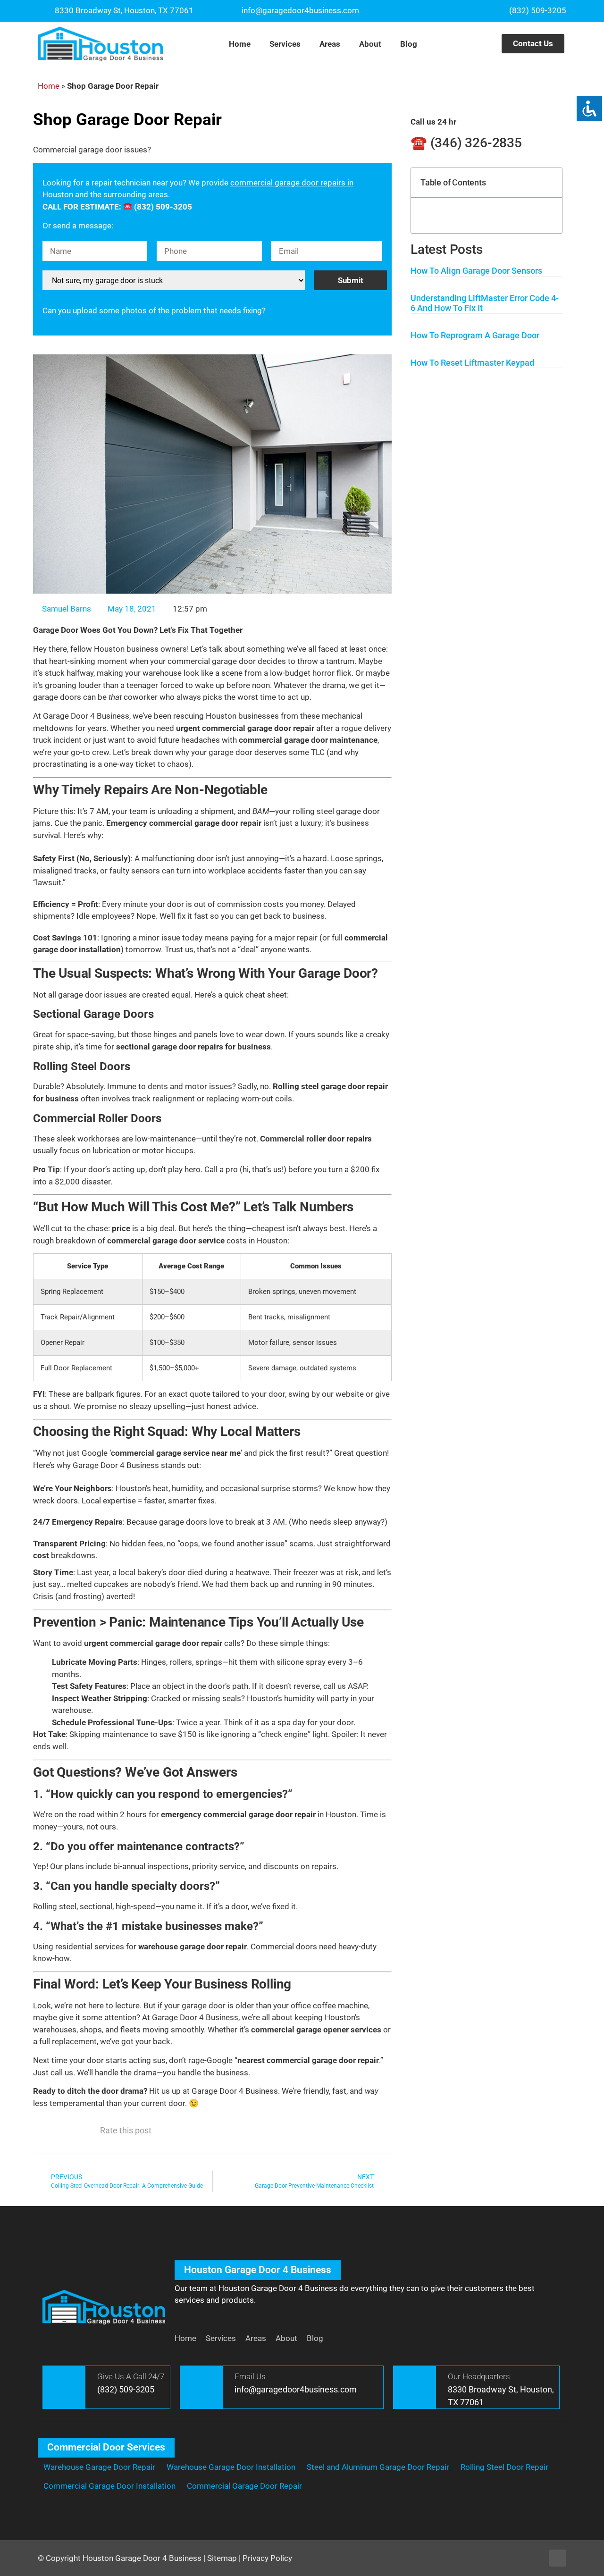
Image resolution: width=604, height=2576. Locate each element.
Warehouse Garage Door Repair (99, 2467)
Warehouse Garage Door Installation (231, 2467)
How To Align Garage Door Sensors (476, 271)
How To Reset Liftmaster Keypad (472, 363)
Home (240, 44)
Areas (330, 44)
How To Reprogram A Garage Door (475, 335)
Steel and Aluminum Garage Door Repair (378, 2467)
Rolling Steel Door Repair (504, 2467)
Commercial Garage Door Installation (109, 2486)
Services (285, 44)
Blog (409, 44)
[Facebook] (558, 2558)
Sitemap (222, 2558)
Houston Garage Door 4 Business (142, 2558)
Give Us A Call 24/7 (131, 2376)
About (370, 44)
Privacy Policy (267, 2558)
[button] (549, 182)
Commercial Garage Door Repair (244, 2486)
